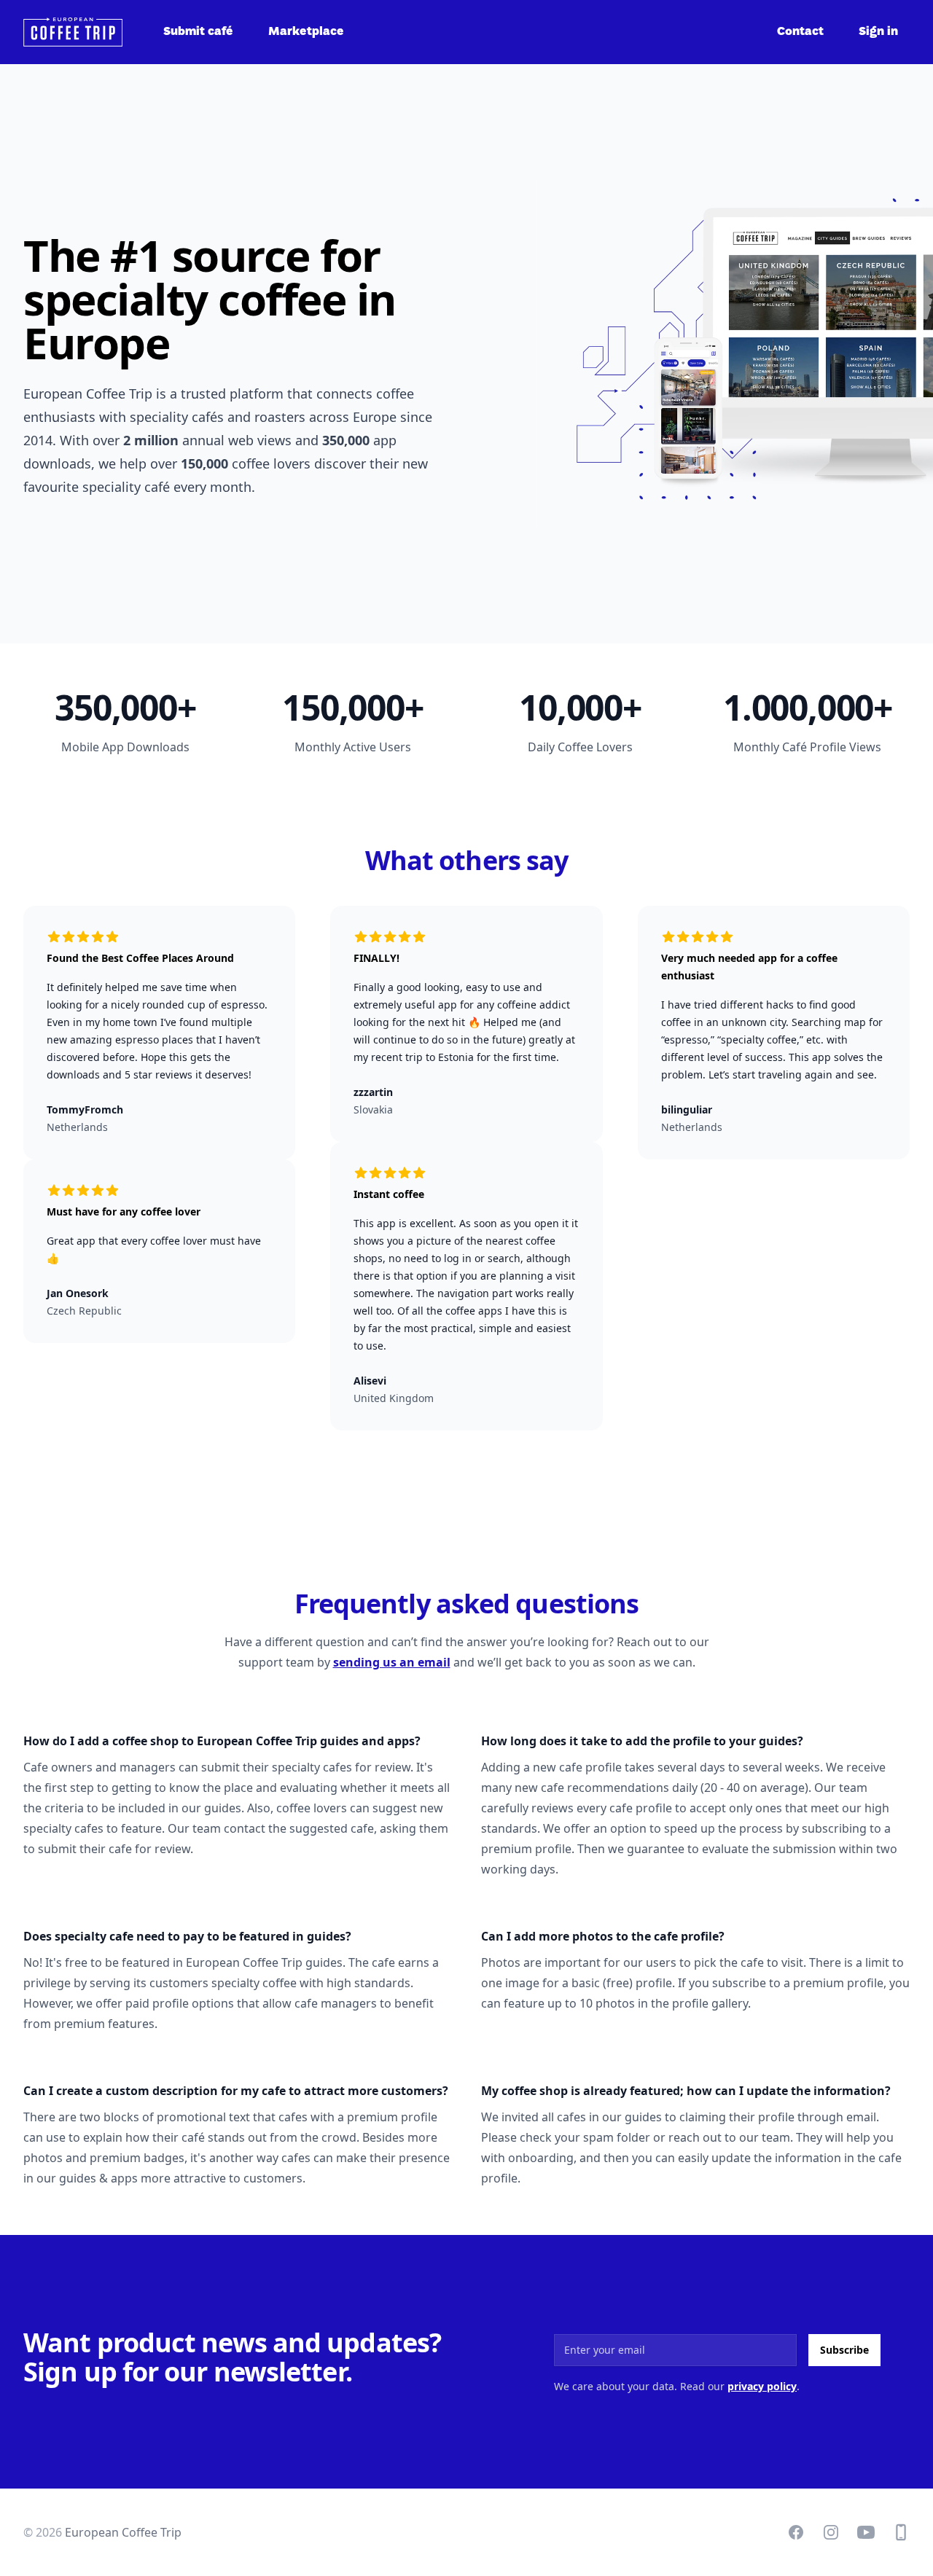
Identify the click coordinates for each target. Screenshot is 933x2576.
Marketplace (306, 32)
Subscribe (844, 2350)
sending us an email (392, 1662)
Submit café (198, 32)
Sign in (878, 32)
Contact (800, 32)
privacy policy (762, 2386)
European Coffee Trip (123, 2532)
